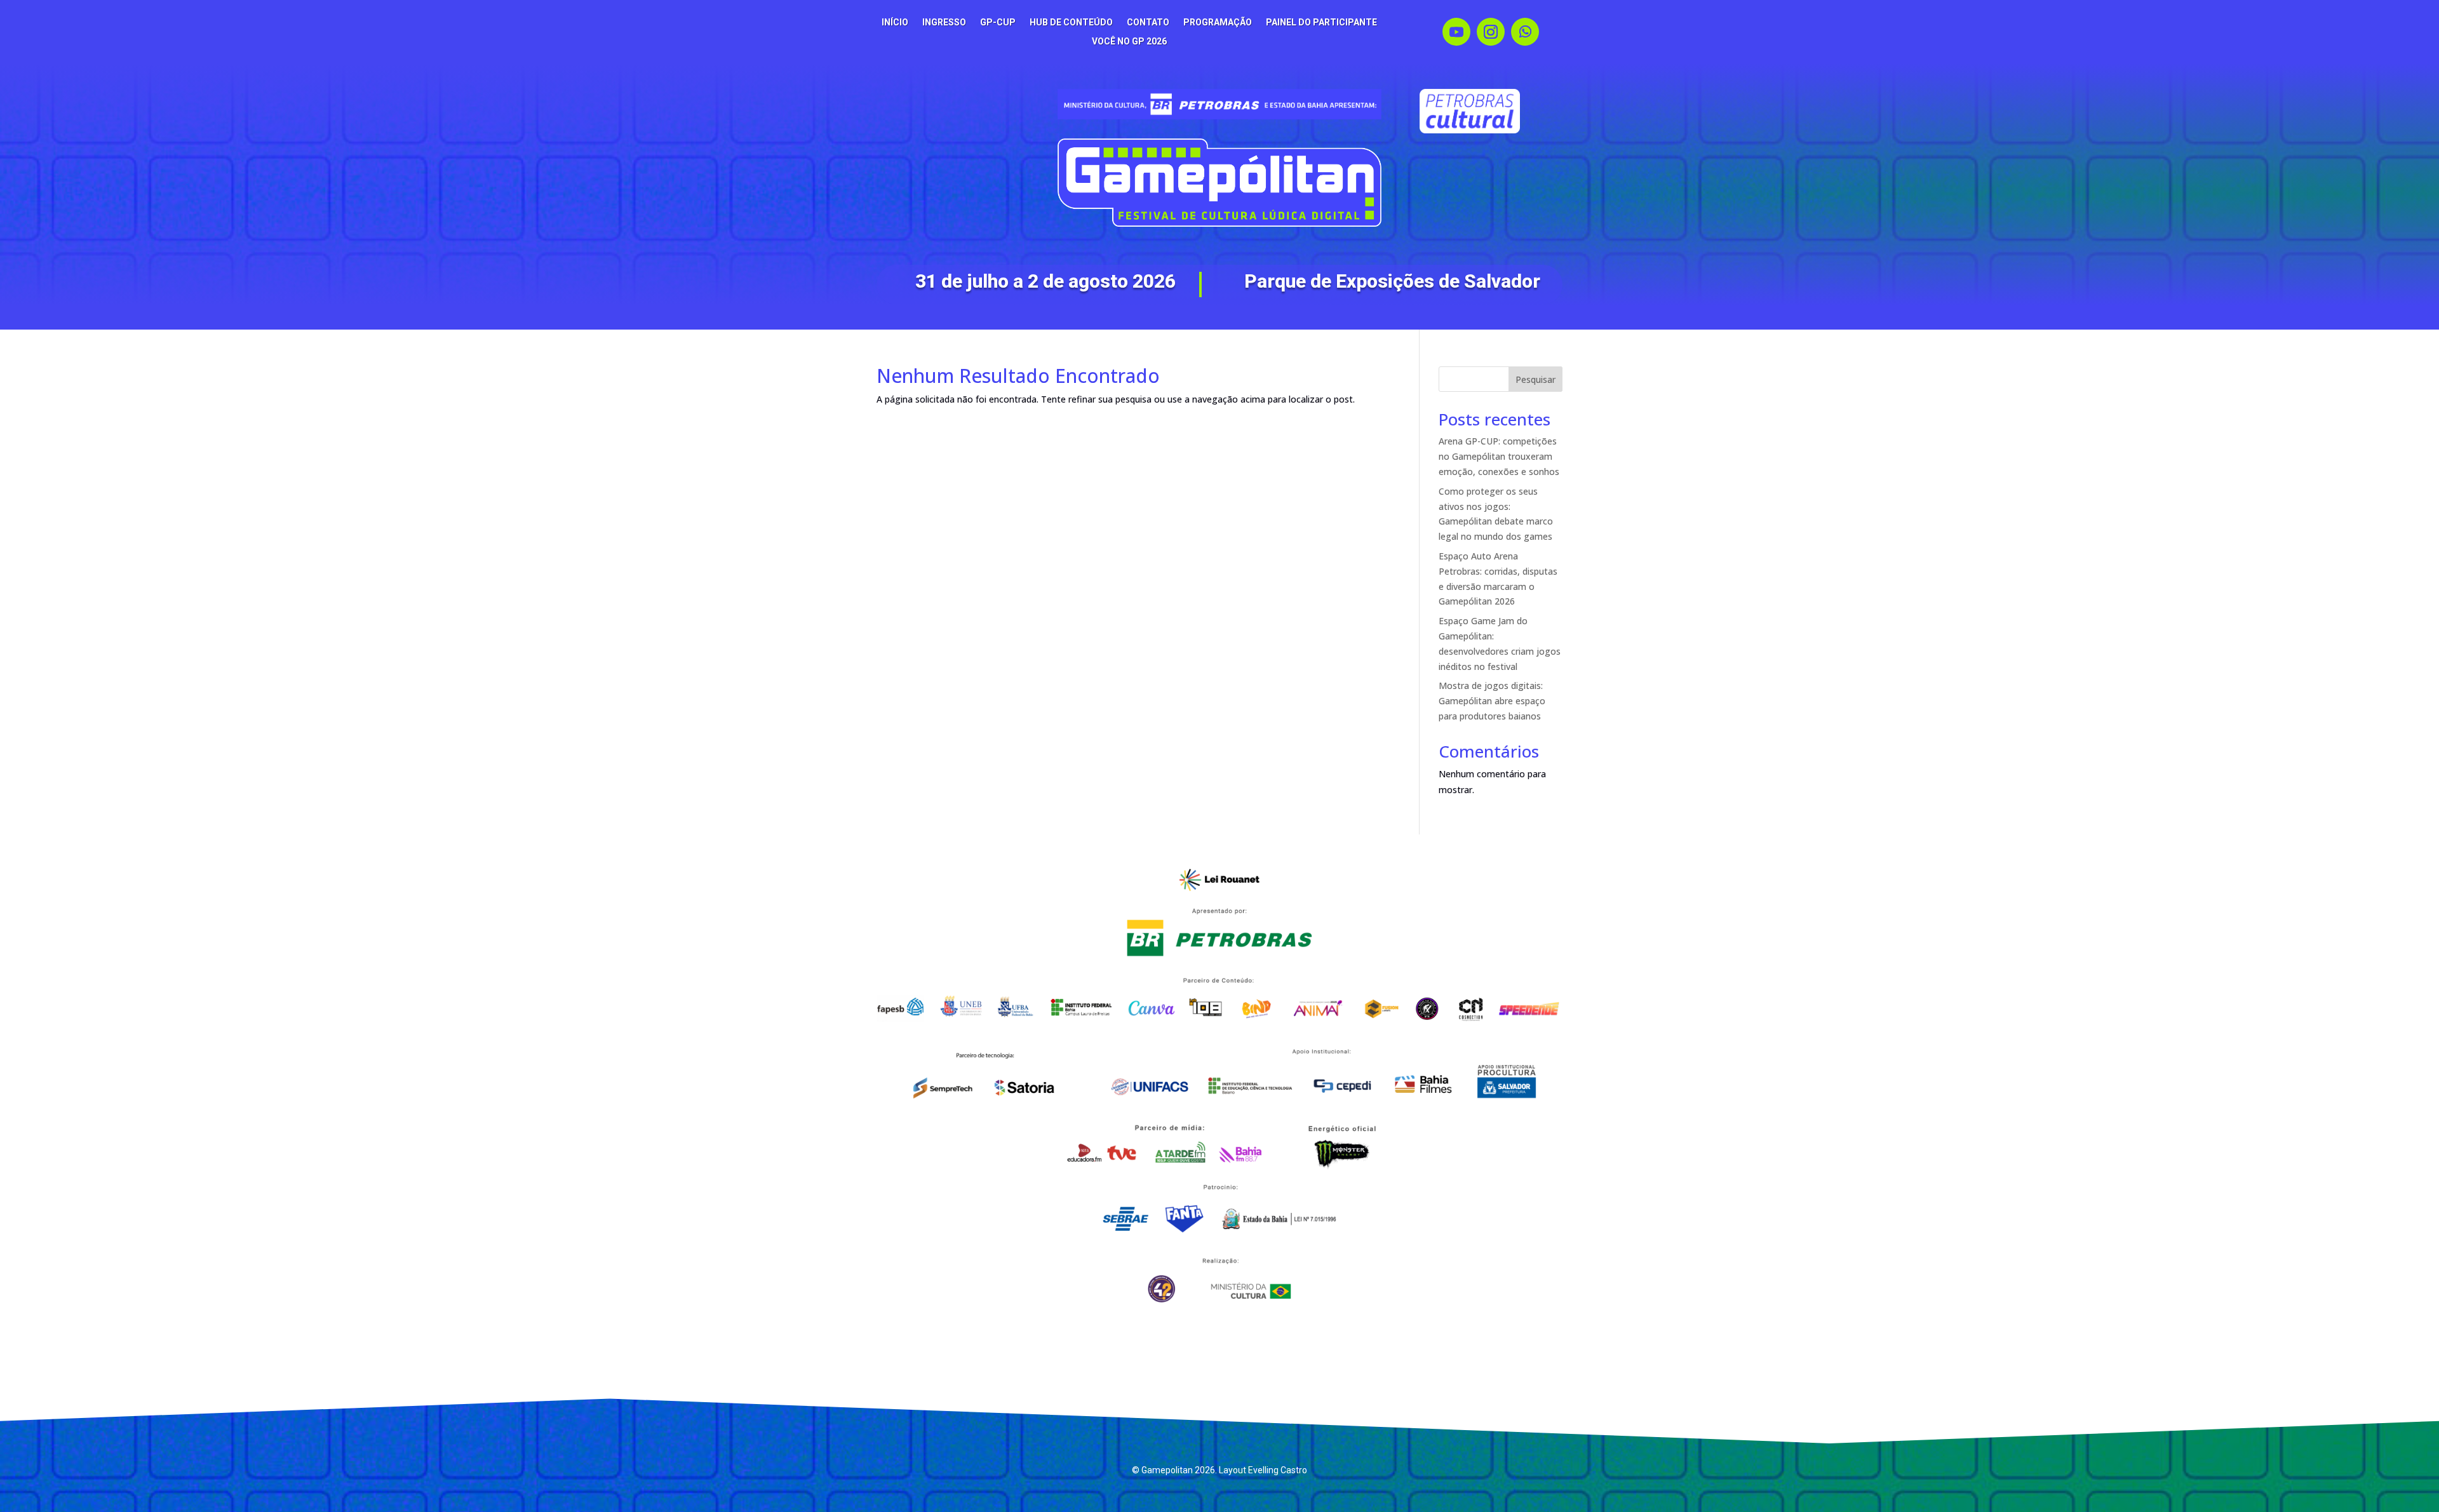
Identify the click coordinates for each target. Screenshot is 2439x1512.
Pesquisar (1535, 379)
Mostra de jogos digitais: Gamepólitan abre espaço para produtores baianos (1492, 701)
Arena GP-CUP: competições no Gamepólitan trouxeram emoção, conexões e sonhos (1499, 456)
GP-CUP (998, 23)
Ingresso (944, 23)
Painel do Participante (1321, 23)
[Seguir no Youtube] (1456, 32)
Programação (1218, 23)
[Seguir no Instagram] (1491, 32)
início (895, 23)
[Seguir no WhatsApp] (1525, 32)
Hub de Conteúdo (1071, 23)
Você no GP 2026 (1129, 42)
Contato (1148, 23)
